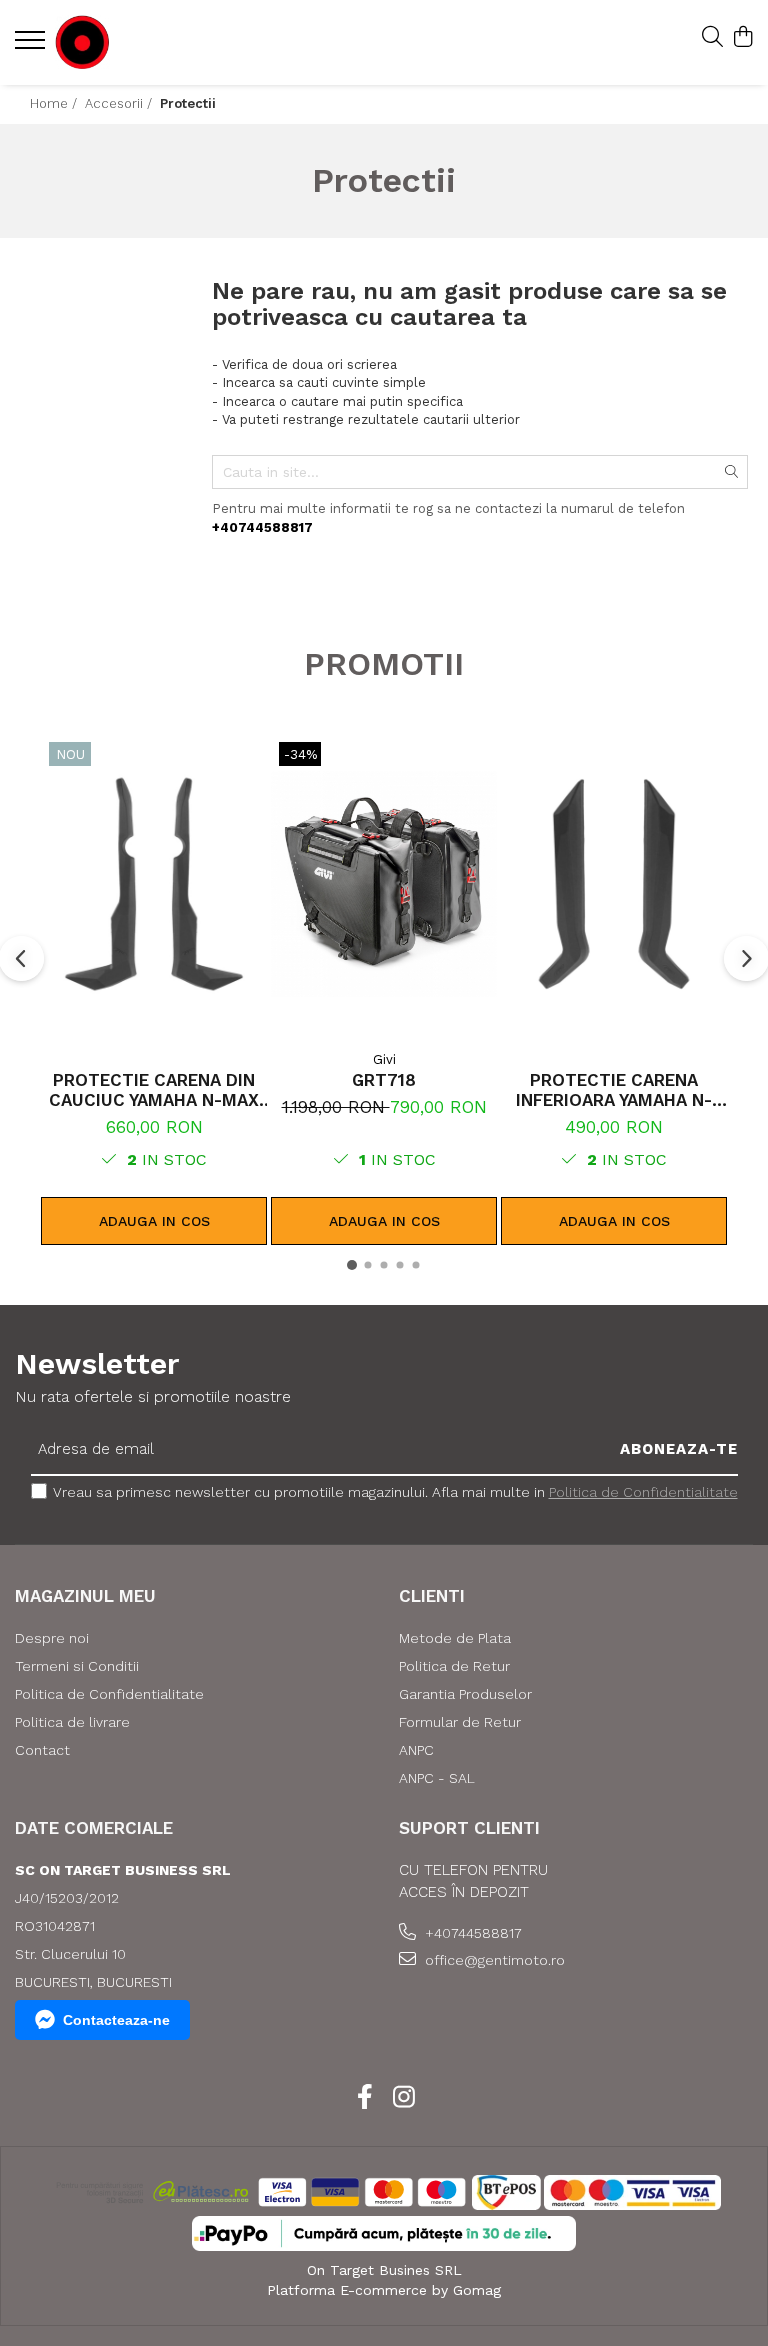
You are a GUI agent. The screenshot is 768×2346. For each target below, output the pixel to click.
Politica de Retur (454, 1666)
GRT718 (384, 1080)
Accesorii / (120, 103)
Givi (384, 1059)
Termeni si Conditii (77, 1666)
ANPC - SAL (437, 1778)
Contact (42, 1750)
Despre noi (52, 1638)
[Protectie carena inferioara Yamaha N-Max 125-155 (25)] (614, 883)
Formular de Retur (460, 1722)
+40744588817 (471, 1933)
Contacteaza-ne (116, 2020)
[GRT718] (384, 883)
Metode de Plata (455, 1638)
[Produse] (32, 46)
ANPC (416, 1750)
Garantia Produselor (465, 1694)
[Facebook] (364, 2098)
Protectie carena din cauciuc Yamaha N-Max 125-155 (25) (154, 1090)
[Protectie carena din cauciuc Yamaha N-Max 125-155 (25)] (154, 883)
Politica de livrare (72, 1722)
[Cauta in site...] (712, 38)
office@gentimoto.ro (493, 1960)
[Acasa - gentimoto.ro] (135, 42)
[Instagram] (403, 2098)
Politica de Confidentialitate (643, 1492)
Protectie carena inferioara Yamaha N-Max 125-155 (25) (614, 1090)
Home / (55, 103)
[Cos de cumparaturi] (742, 38)
